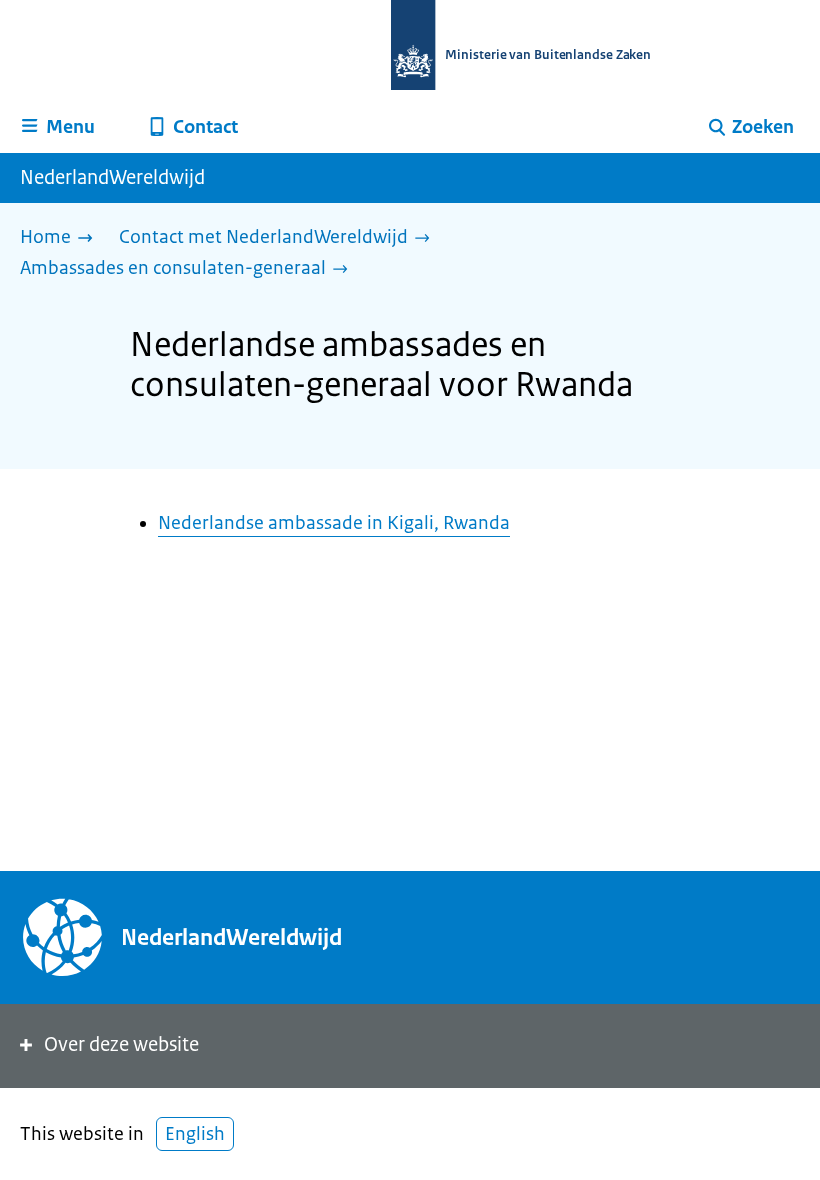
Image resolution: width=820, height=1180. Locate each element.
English (195, 1134)
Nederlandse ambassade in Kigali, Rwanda (334, 523)
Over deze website (121, 1044)
